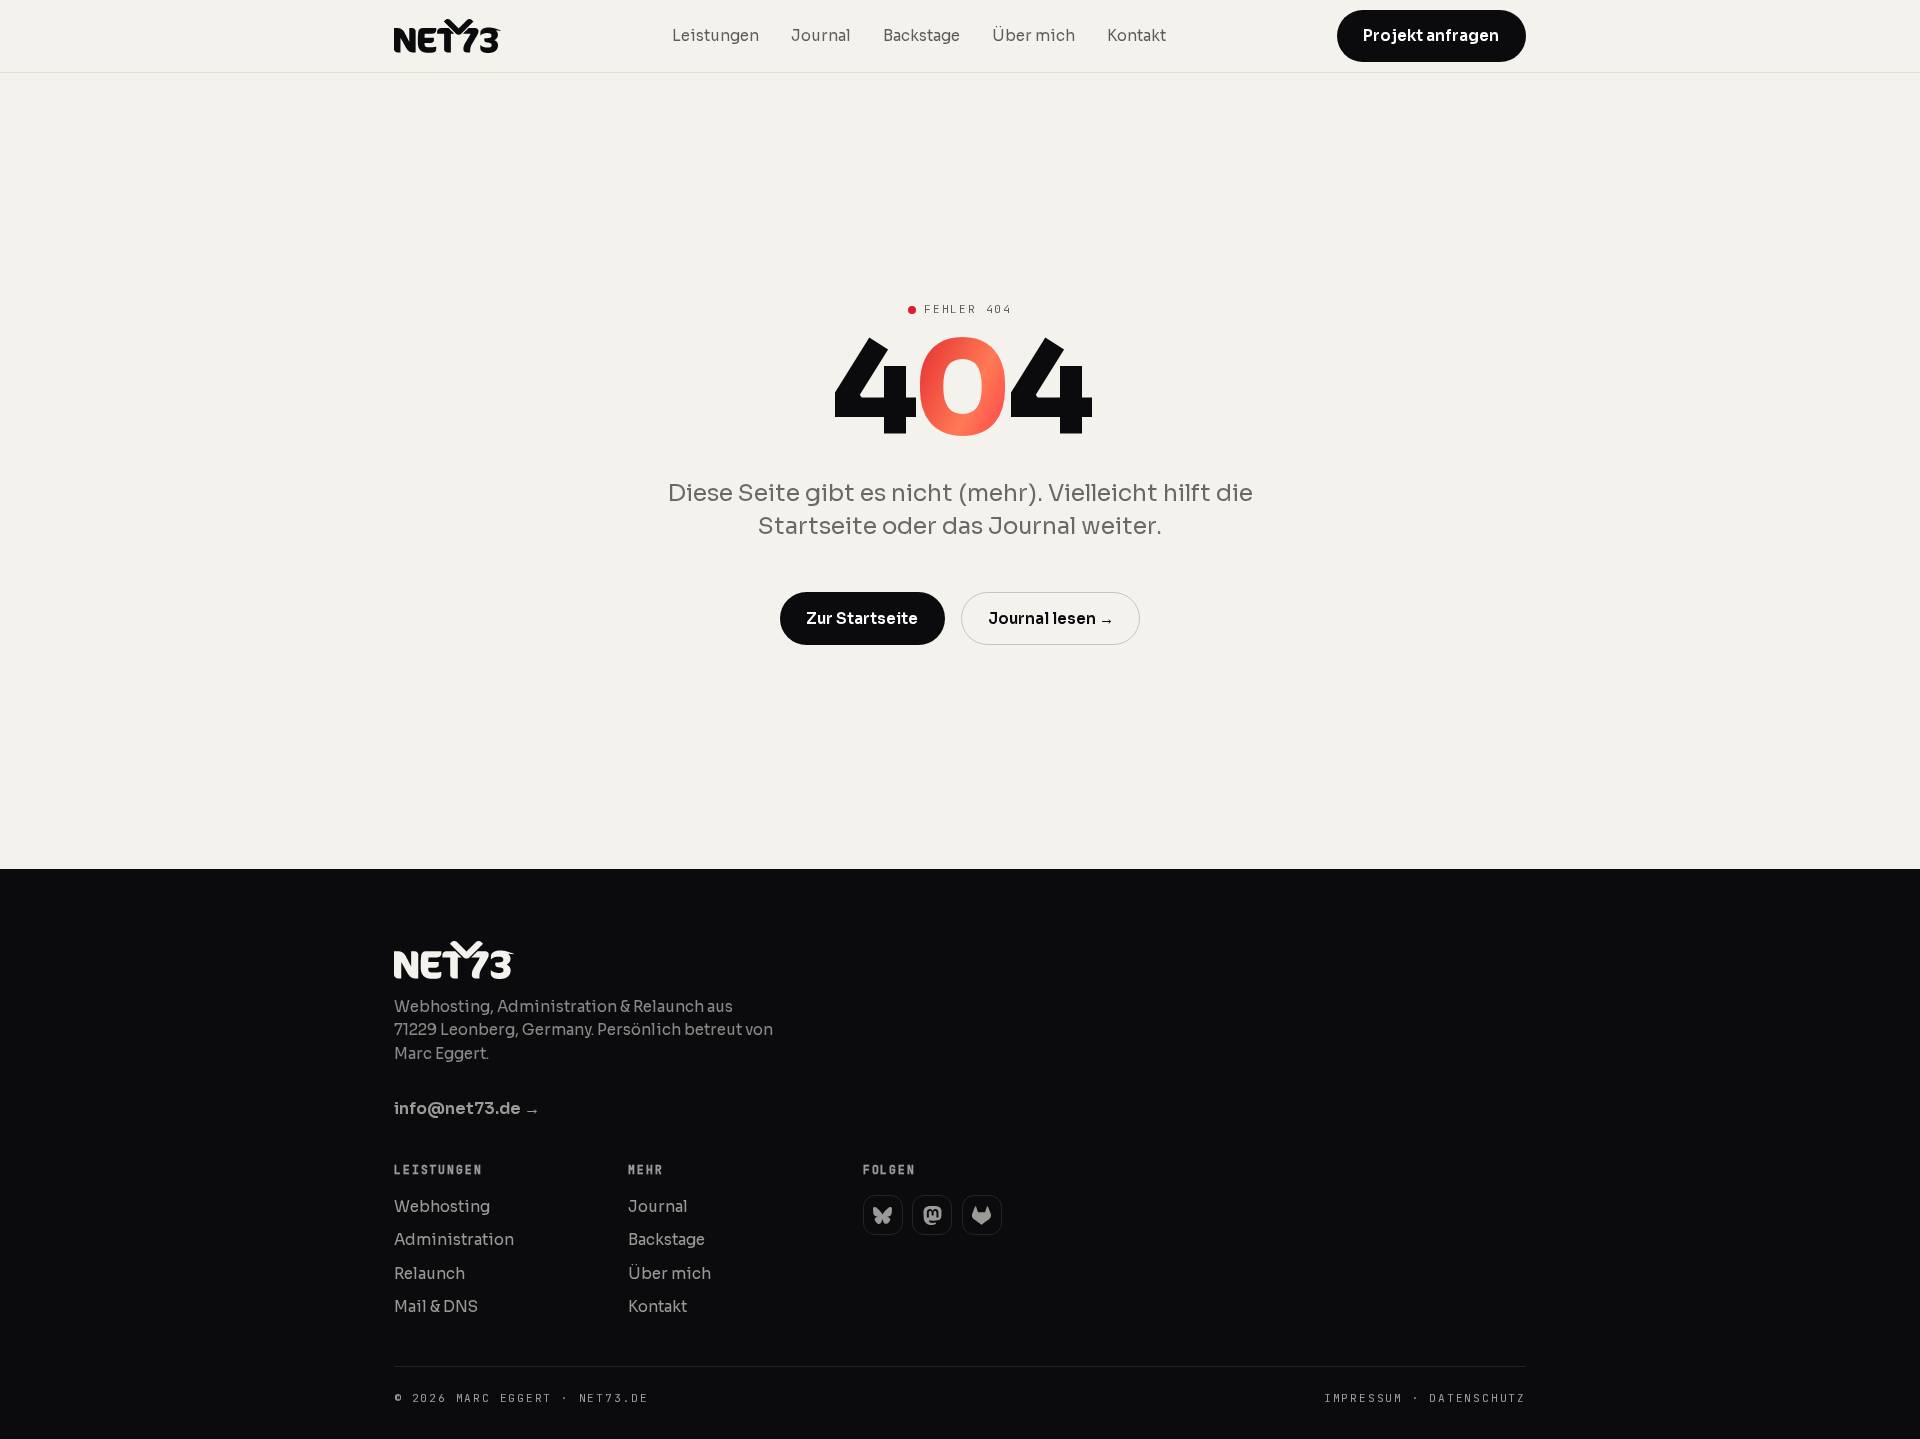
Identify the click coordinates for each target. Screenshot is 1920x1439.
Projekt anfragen (1431, 35)
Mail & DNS (436, 1306)
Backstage (921, 35)
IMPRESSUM (1363, 1398)
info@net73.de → (467, 1108)
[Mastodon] (932, 1215)
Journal (821, 35)
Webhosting (442, 1206)
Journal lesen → (1051, 618)
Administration (454, 1239)
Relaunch (429, 1273)
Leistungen (715, 35)
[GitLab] (982, 1215)
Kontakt (1136, 35)
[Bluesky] (883, 1215)
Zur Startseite (862, 618)
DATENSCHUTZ (1477, 1398)
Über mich (1033, 35)
